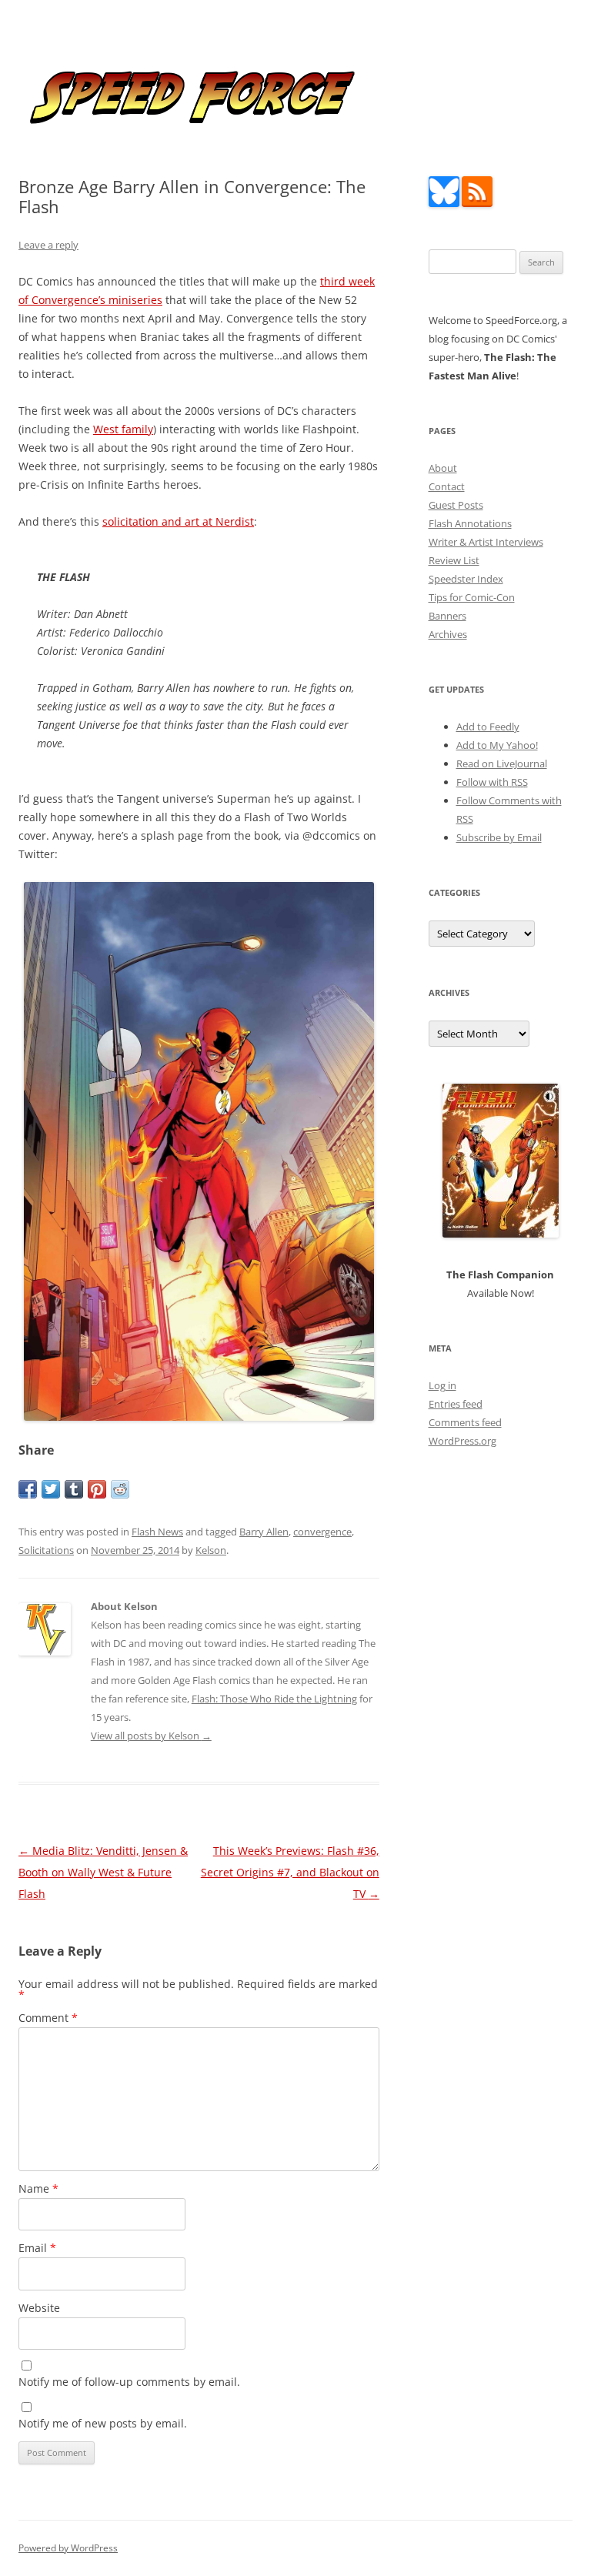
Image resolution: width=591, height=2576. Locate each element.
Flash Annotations (470, 523)
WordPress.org (462, 1441)
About (443, 468)
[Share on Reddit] (120, 1489)
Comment (48, 2018)
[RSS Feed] (477, 203)
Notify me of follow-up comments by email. (129, 2382)
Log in (442, 1385)
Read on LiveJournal (502, 763)
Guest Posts (456, 505)
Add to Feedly (488, 727)
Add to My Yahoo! (497, 745)
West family (123, 429)
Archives (448, 634)
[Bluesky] (444, 203)
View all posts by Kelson (151, 1736)
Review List (454, 560)
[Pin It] (97, 1489)
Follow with (492, 782)
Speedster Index (466, 579)
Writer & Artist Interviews (486, 542)
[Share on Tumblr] (74, 1489)
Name (38, 2188)
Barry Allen (264, 1532)
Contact (447, 486)
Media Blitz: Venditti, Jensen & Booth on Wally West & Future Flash (103, 1872)
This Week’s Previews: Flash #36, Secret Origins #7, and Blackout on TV (290, 1872)
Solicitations (46, 1550)
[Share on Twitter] (51, 1489)
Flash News (157, 1532)
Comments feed (465, 1422)
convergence (322, 1532)
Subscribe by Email (499, 837)
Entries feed (456, 1404)
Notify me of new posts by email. (103, 2423)
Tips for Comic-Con (472, 597)
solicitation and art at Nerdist (178, 521)
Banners (447, 616)
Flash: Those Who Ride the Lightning (274, 1699)
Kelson (211, 1550)
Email (37, 2248)
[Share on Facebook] (28, 1489)
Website (39, 2308)
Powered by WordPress (68, 2548)
